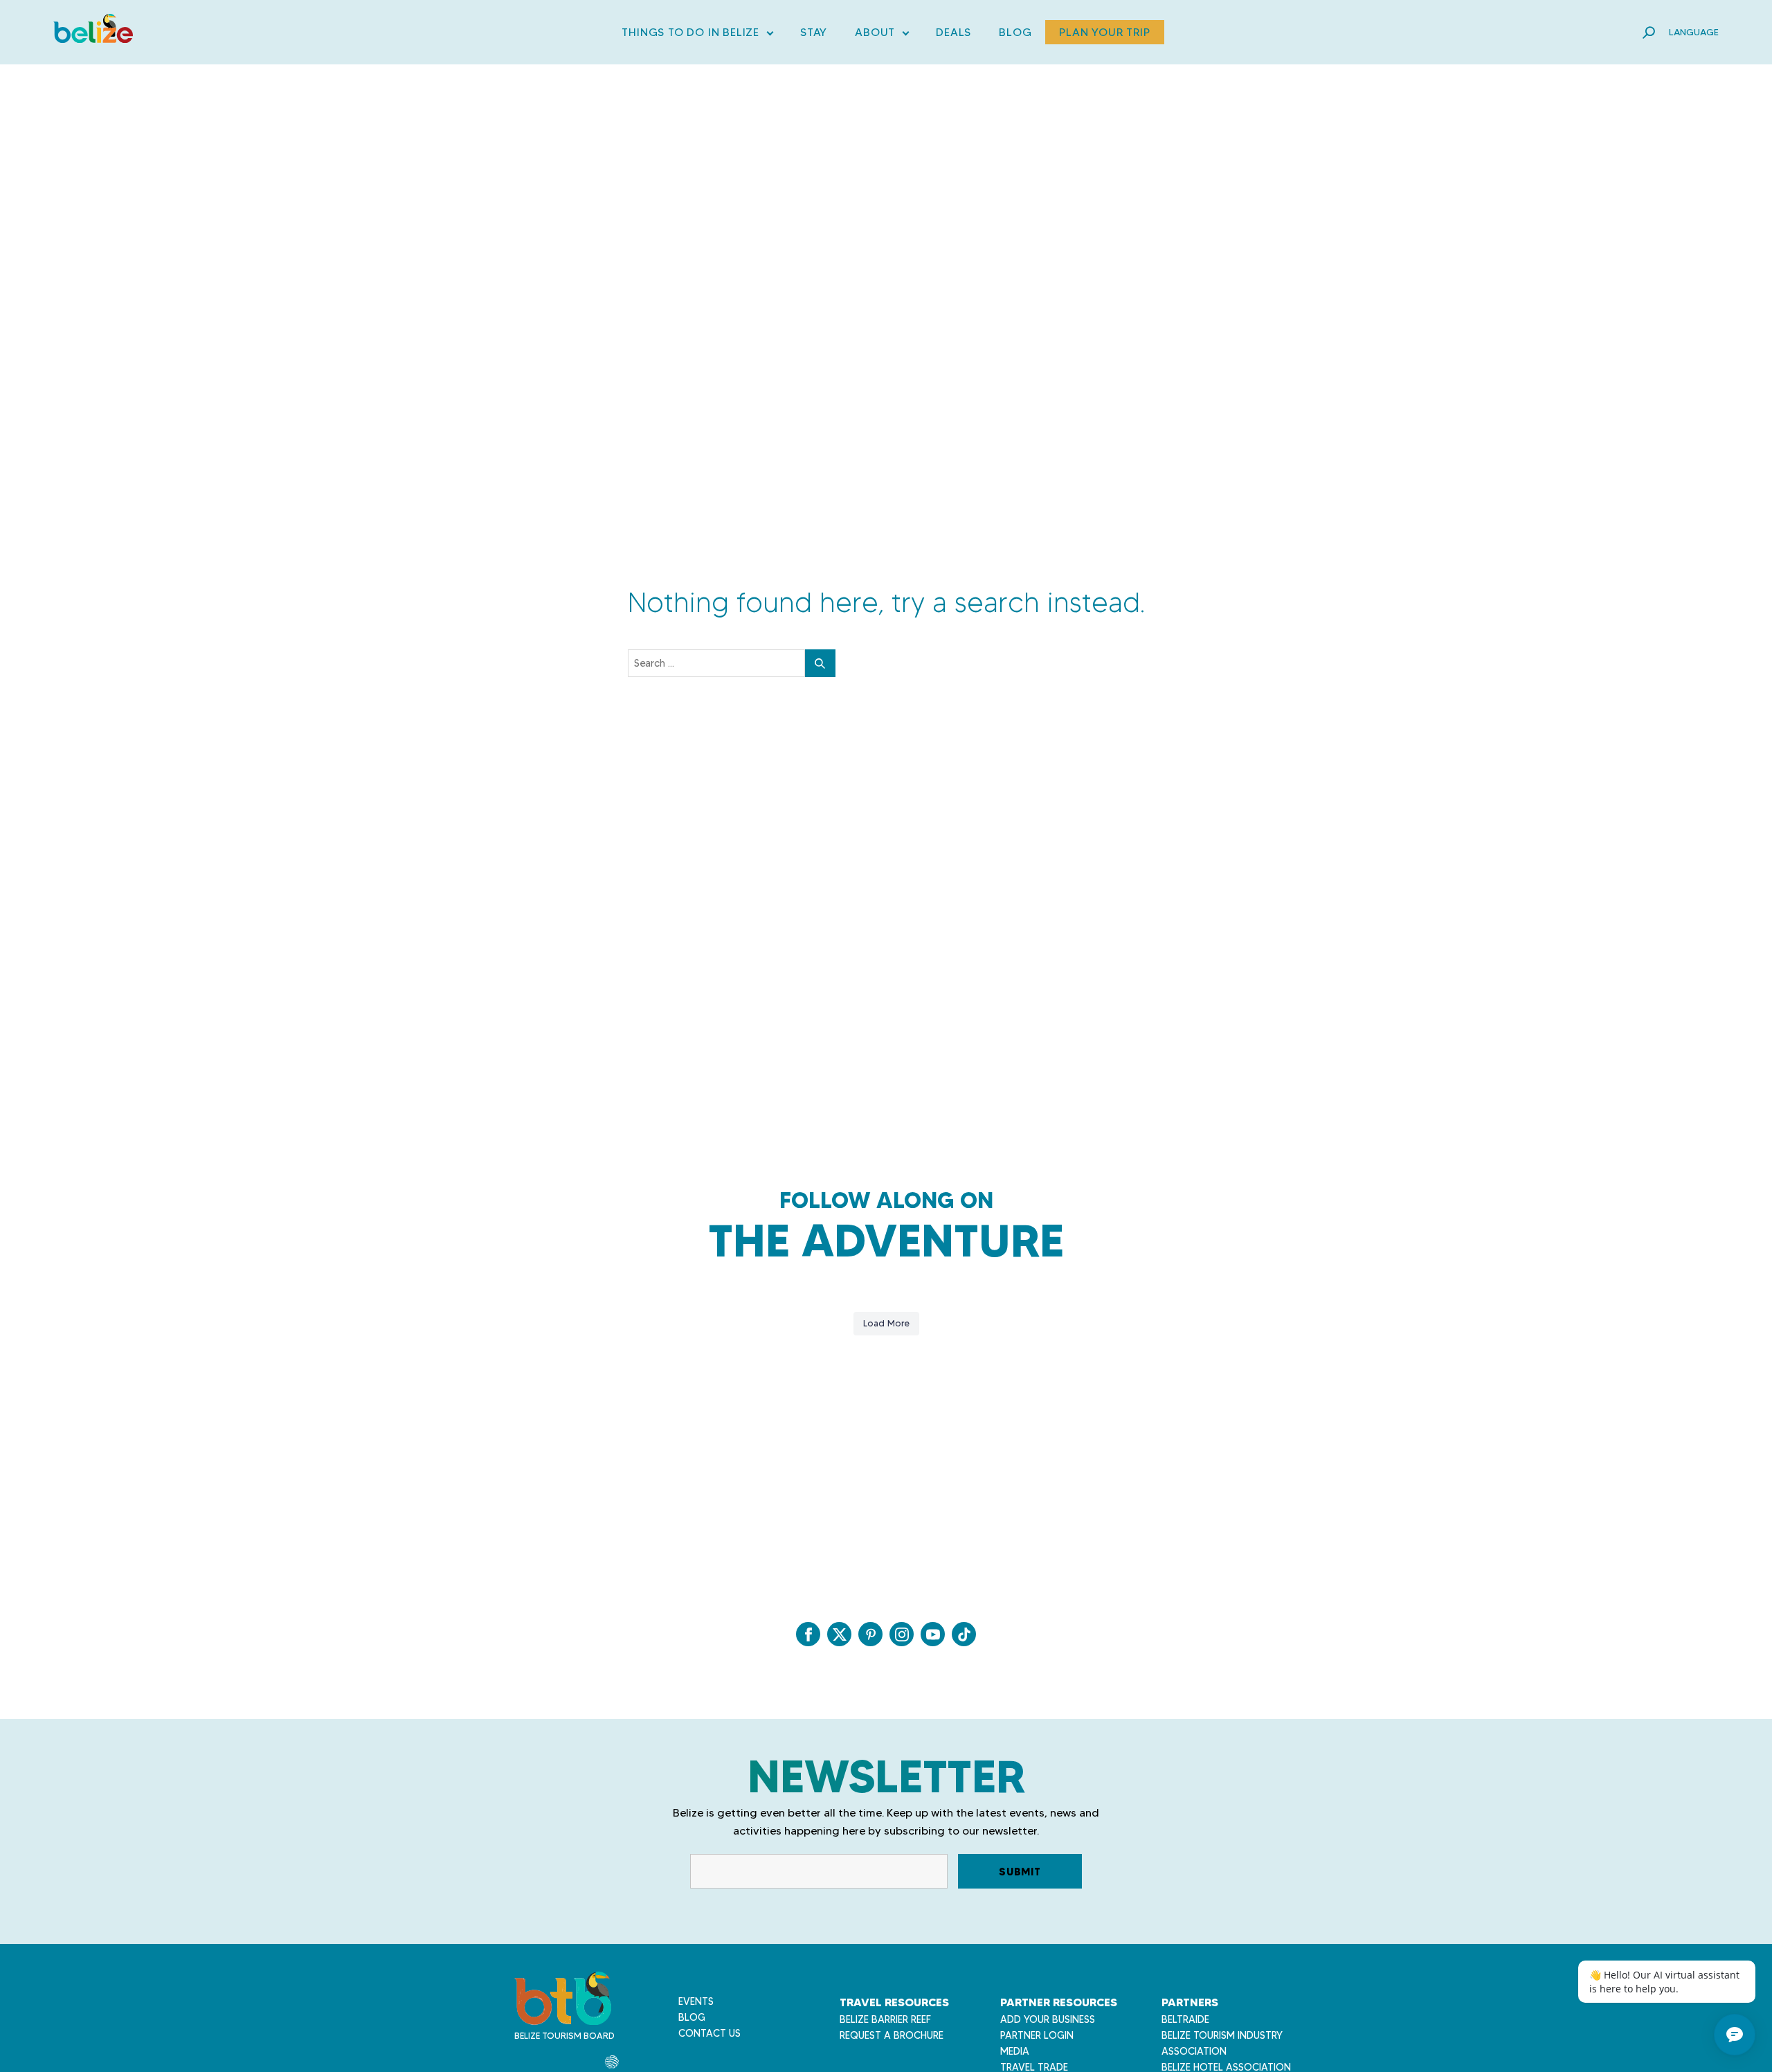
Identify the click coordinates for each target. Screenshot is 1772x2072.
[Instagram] (902, 1634)
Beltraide (1185, 2019)
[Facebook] (808, 1634)
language (1694, 32)
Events (696, 2001)
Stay (814, 32)
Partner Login (1037, 2035)
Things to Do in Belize (697, 35)
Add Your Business (1048, 2019)
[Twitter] (839, 1634)
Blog (1015, 32)
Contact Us (709, 2033)
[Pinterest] (870, 1634)
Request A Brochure (892, 2035)
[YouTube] (933, 1634)
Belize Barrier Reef (885, 2019)
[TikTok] (964, 1634)
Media (1015, 2051)
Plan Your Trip (1104, 32)
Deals (953, 32)
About (882, 35)
